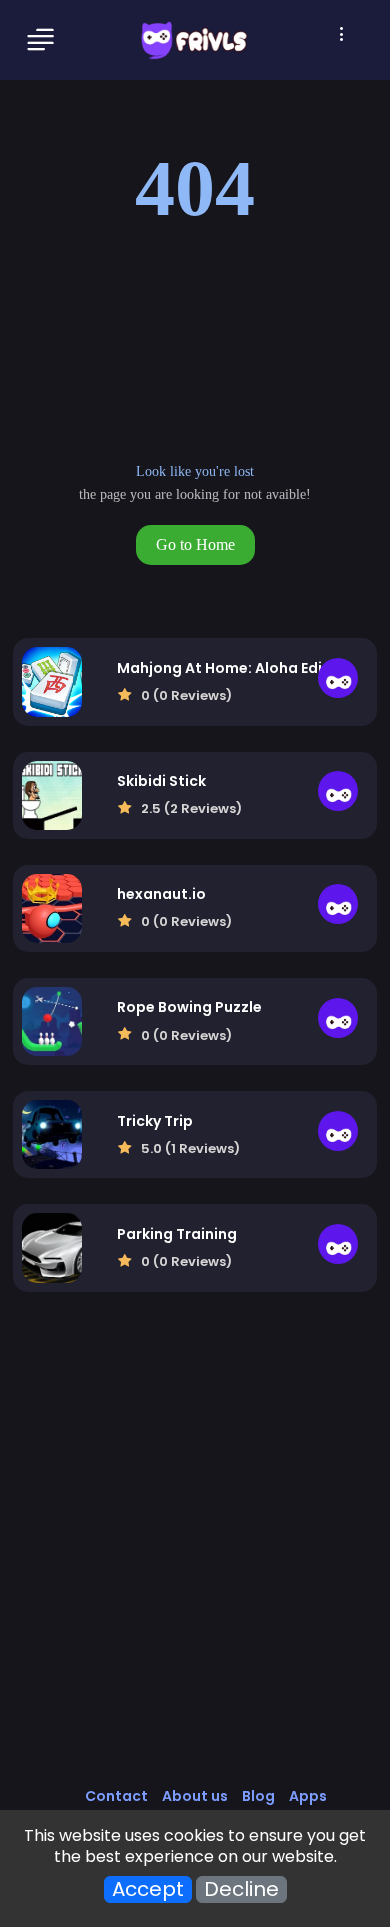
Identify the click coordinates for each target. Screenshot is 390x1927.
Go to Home (195, 544)
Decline (241, 1889)
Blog (258, 1796)
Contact (116, 1796)
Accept (148, 1889)
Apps (308, 1796)
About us (195, 1796)
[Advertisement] (195, 1560)
